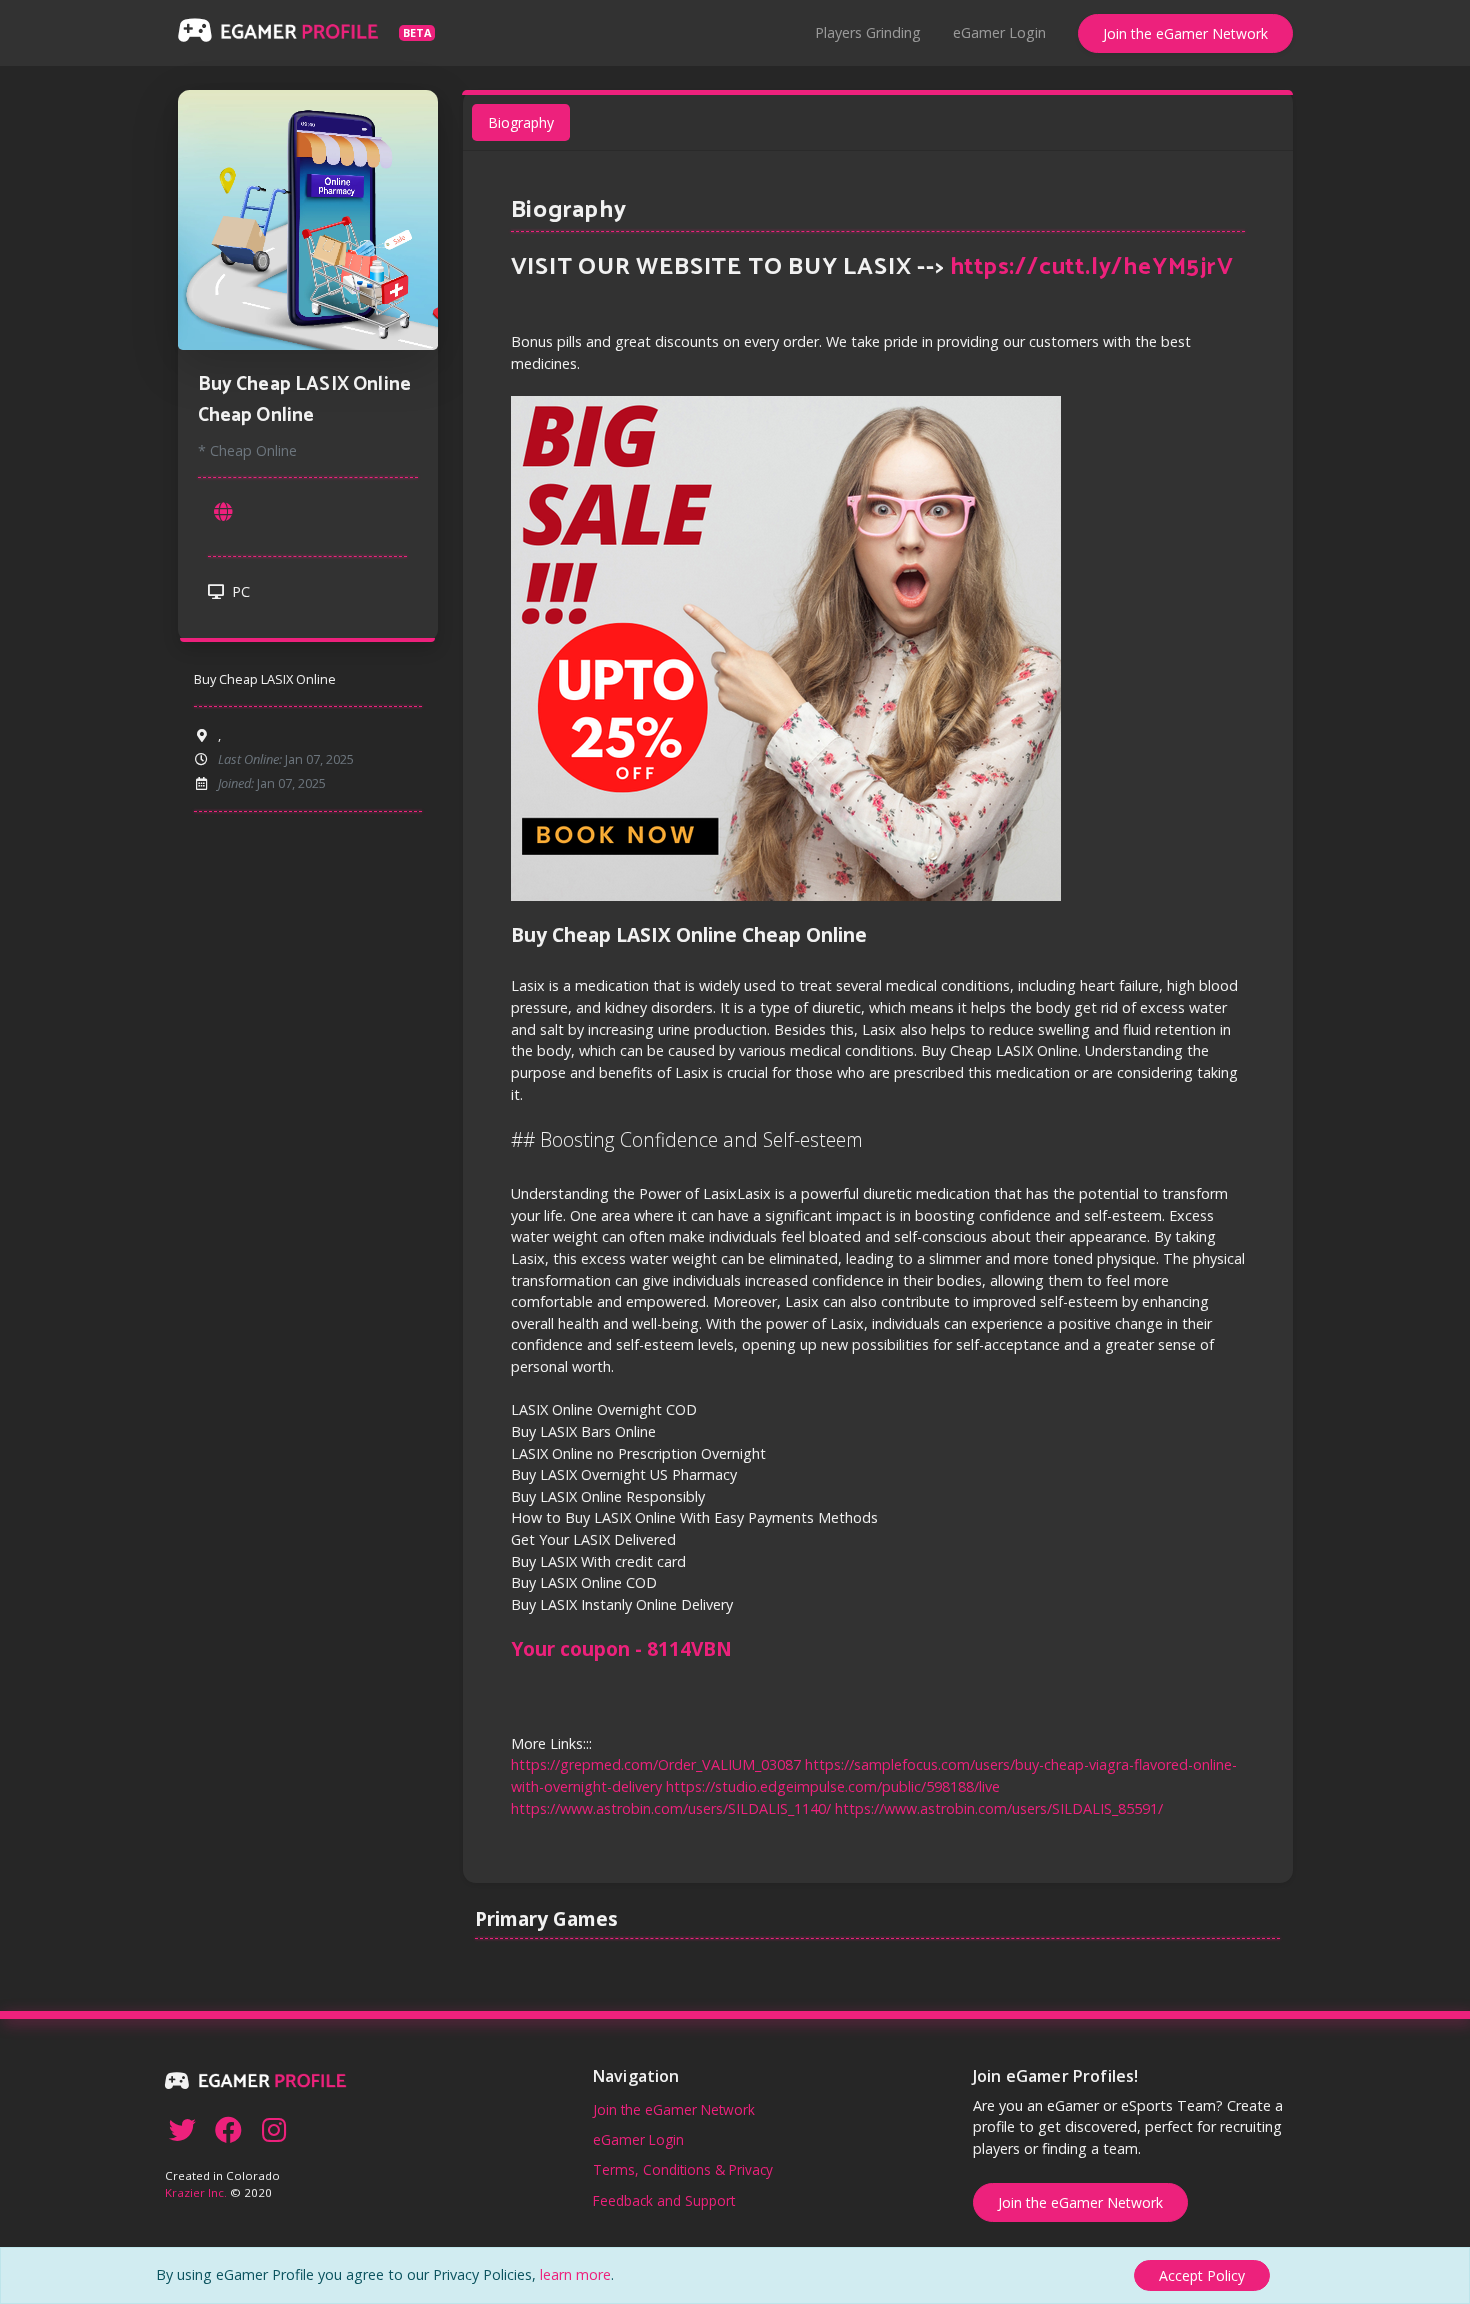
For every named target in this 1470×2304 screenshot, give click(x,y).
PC (239, 591)
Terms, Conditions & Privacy (683, 2169)
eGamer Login (999, 32)
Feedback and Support (664, 2200)
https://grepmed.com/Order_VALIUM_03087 (656, 1764)
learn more (575, 2274)
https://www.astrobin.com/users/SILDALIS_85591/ (999, 1808)
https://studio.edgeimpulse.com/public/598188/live (833, 1786)
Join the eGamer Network (1185, 33)
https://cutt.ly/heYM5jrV (1092, 267)
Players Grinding (868, 32)
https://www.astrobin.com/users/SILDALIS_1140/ (671, 1808)
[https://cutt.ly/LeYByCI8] (224, 512)
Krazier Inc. (196, 2192)
